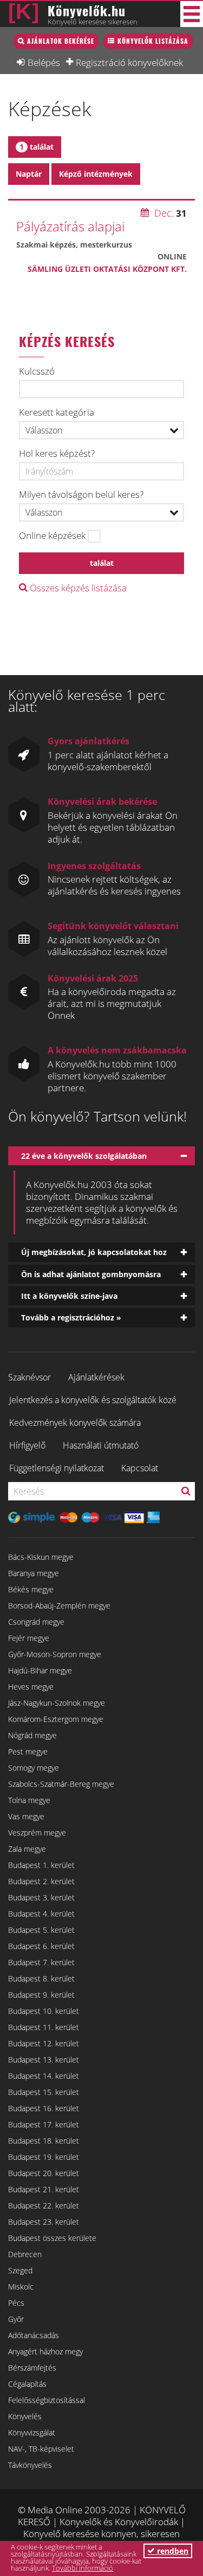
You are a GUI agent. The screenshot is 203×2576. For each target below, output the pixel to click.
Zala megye (27, 1849)
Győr (16, 2319)
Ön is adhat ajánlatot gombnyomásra (91, 1274)
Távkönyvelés (30, 2465)
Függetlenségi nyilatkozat (57, 1468)
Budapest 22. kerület (44, 2205)
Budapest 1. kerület (41, 1865)
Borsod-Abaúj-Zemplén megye (59, 1606)
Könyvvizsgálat (32, 2432)
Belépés (44, 62)
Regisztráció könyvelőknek (129, 62)
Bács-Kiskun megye (41, 1557)
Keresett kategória (57, 412)
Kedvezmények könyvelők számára (75, 1423)
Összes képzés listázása (77, 588)
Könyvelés (25, 2416)
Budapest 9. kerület (41, 1995)
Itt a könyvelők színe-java (69, 1296)
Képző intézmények (96, 174)
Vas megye (26, 1816)
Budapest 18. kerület (44, 2141)
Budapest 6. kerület (41, 1946)
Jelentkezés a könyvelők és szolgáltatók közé (93, 1400)
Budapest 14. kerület (44, 2076)
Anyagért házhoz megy (45, 2351)
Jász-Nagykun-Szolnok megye (57, 1703)
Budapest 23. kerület (44, 2222)
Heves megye (31, 1687)
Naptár (29, 174)
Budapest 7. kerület (41, 1962)
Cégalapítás (27, 2384)
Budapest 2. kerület (41, 1881)
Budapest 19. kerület (44, 2157)
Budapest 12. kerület (44, 2043)
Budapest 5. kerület (41, 1930)
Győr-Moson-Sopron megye (55, 1654)
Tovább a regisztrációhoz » (71, 1317)
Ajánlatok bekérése (61, 41)
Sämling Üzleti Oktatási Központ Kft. (107, 269)
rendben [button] (172, 2551)
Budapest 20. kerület (44, 2173)
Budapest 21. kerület (44, 2189)
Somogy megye (34, 1768)
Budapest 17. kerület (44, 2124)
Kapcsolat (140, 1468)
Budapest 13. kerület (44, 2060)
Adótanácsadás (34, 2335)
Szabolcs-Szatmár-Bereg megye (61, 1784)
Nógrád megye (32, 1735)
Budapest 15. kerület (44, 2092)
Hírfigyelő (27, 1445)
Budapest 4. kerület (41, 1914)
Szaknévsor (30, 1377)
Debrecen (25, 2254)
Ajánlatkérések (96, 1377)
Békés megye (31, 1589)
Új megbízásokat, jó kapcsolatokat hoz (94, 1252)
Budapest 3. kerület (41, 1897)
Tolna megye (29, 1800)
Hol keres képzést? (57, 453)
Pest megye (28, 1751)
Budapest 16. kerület (44, 2108)
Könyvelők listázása (153, 41)
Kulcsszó (37, 371)
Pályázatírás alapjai (70, 226)
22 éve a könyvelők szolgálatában (84, 1156)
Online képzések (52, 536)
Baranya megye (34, 1573)
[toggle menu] (192, 14)
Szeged (20, 2270)
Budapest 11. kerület (44, 2027)
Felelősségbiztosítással (47, 2400)
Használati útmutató (101, 1445)
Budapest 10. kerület (44, 2011)
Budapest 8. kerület (41, 1978)
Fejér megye (29, 1638)
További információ (83, 2568)
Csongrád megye (36, 1622)
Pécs (16, 2303)
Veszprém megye (37, 1833)
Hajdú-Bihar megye (40, 1670)
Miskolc (21, 2287)
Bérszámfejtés (32, 2368)
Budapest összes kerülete (52, 2238)
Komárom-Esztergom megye (56, 1719)
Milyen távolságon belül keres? (81, 495)
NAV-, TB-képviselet (41, 2449)
